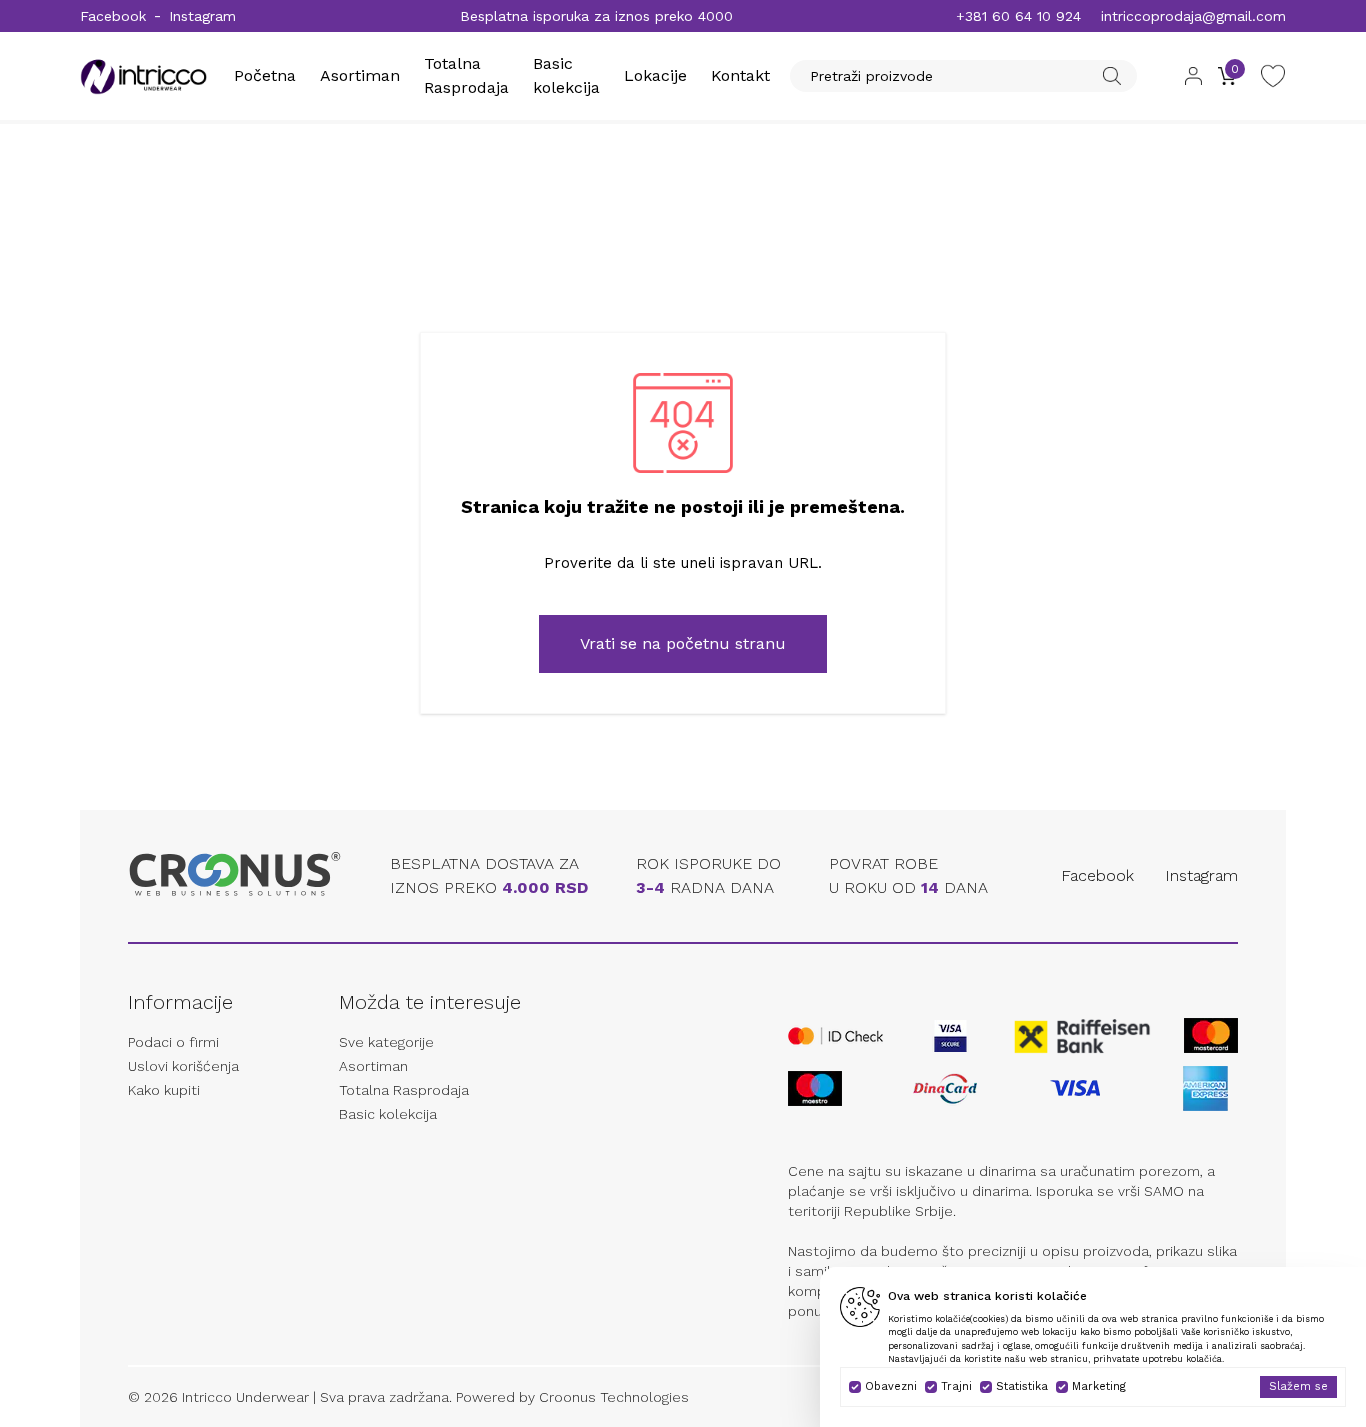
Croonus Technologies (614, 1397)
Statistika (1022, 1386)
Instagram (202, 16)
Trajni (956, 1386)
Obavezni (891, 1386)
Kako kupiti (164, 1090)
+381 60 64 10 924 (1018, 16)
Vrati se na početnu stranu (683, 643)
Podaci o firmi (173, 1042)
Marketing (1099, 1386)
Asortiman (360, 75)
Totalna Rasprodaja (404, 1090)
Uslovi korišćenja (183, 1066)
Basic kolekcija (388, 1114)
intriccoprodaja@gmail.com (1193, 16)
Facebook (113, 16)
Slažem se (1298, 1386)
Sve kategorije (386, 1042)
